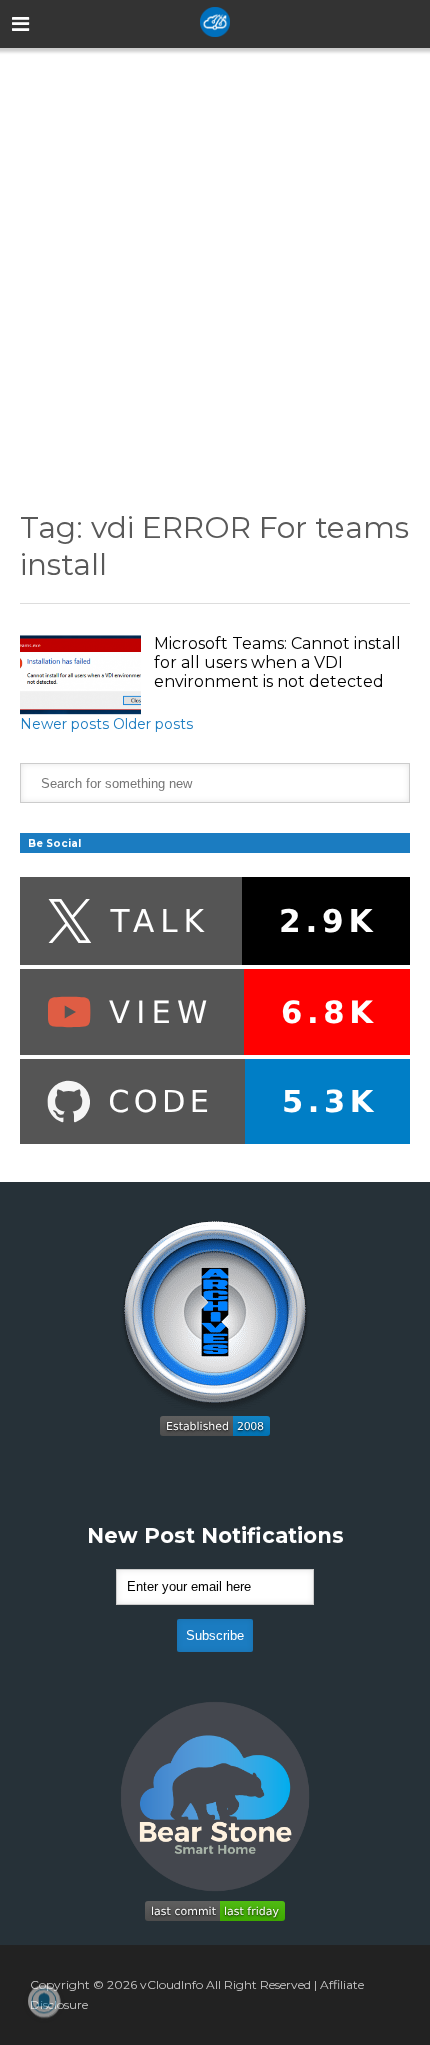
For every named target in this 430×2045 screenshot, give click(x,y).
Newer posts (64, 724)
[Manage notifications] (44, 2001)
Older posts (153, 724)
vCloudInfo (171, 1984)
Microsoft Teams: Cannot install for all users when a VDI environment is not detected (277, 662)
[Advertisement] (215, 264)
